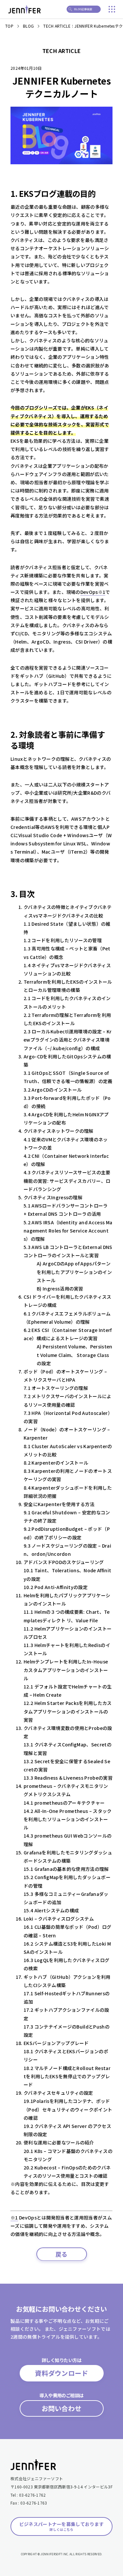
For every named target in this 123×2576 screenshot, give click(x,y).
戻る (61, 2254)
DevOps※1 (93, 592)
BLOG (28, 26)
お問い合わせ (62, 2408)
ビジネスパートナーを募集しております (62, 2526)
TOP (9, 26)
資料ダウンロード (61, 2373)
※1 (14, 2217)
